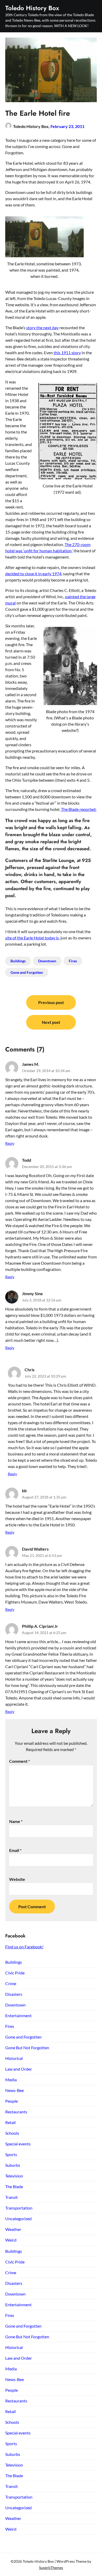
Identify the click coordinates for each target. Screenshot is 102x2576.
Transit (12, 2197)
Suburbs (13, 2165)
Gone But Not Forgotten (27, 2048)
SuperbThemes (51, 2568)
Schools (12, 2133)
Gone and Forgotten (27, 972)
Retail (10, 2122)
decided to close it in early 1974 (33, 574)
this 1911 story (67, 353)
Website (17, 1879)
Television (14, 2176)
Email (15, 1850)
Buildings (18, 961)
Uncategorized (18, 2219)
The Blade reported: (79, 809)
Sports (11, 2154)
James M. (31, 1064)
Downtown (47, 961)
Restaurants (16, 2112)
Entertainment (18, 2015)
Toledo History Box (32, 8)
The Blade (14, 2186)
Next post (51, 1022)
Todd (27, 1160)
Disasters (14, 1994)
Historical (14, 2058)
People (12, 2101)
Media (11, 2080)
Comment (19, 1761)
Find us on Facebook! (24, 1947)
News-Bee (15, 2090)
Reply (10, 1143)
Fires (73, 961)
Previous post (51, 1002)
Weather (13, 2229)
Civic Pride (15, 1973)
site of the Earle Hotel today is (32, 938)
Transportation (19, 2208)
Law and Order (19, 2069)
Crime (11, 1983)
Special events (18, 2144)
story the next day (42, 328)
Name (16, 1821)
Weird (11, 2240)
